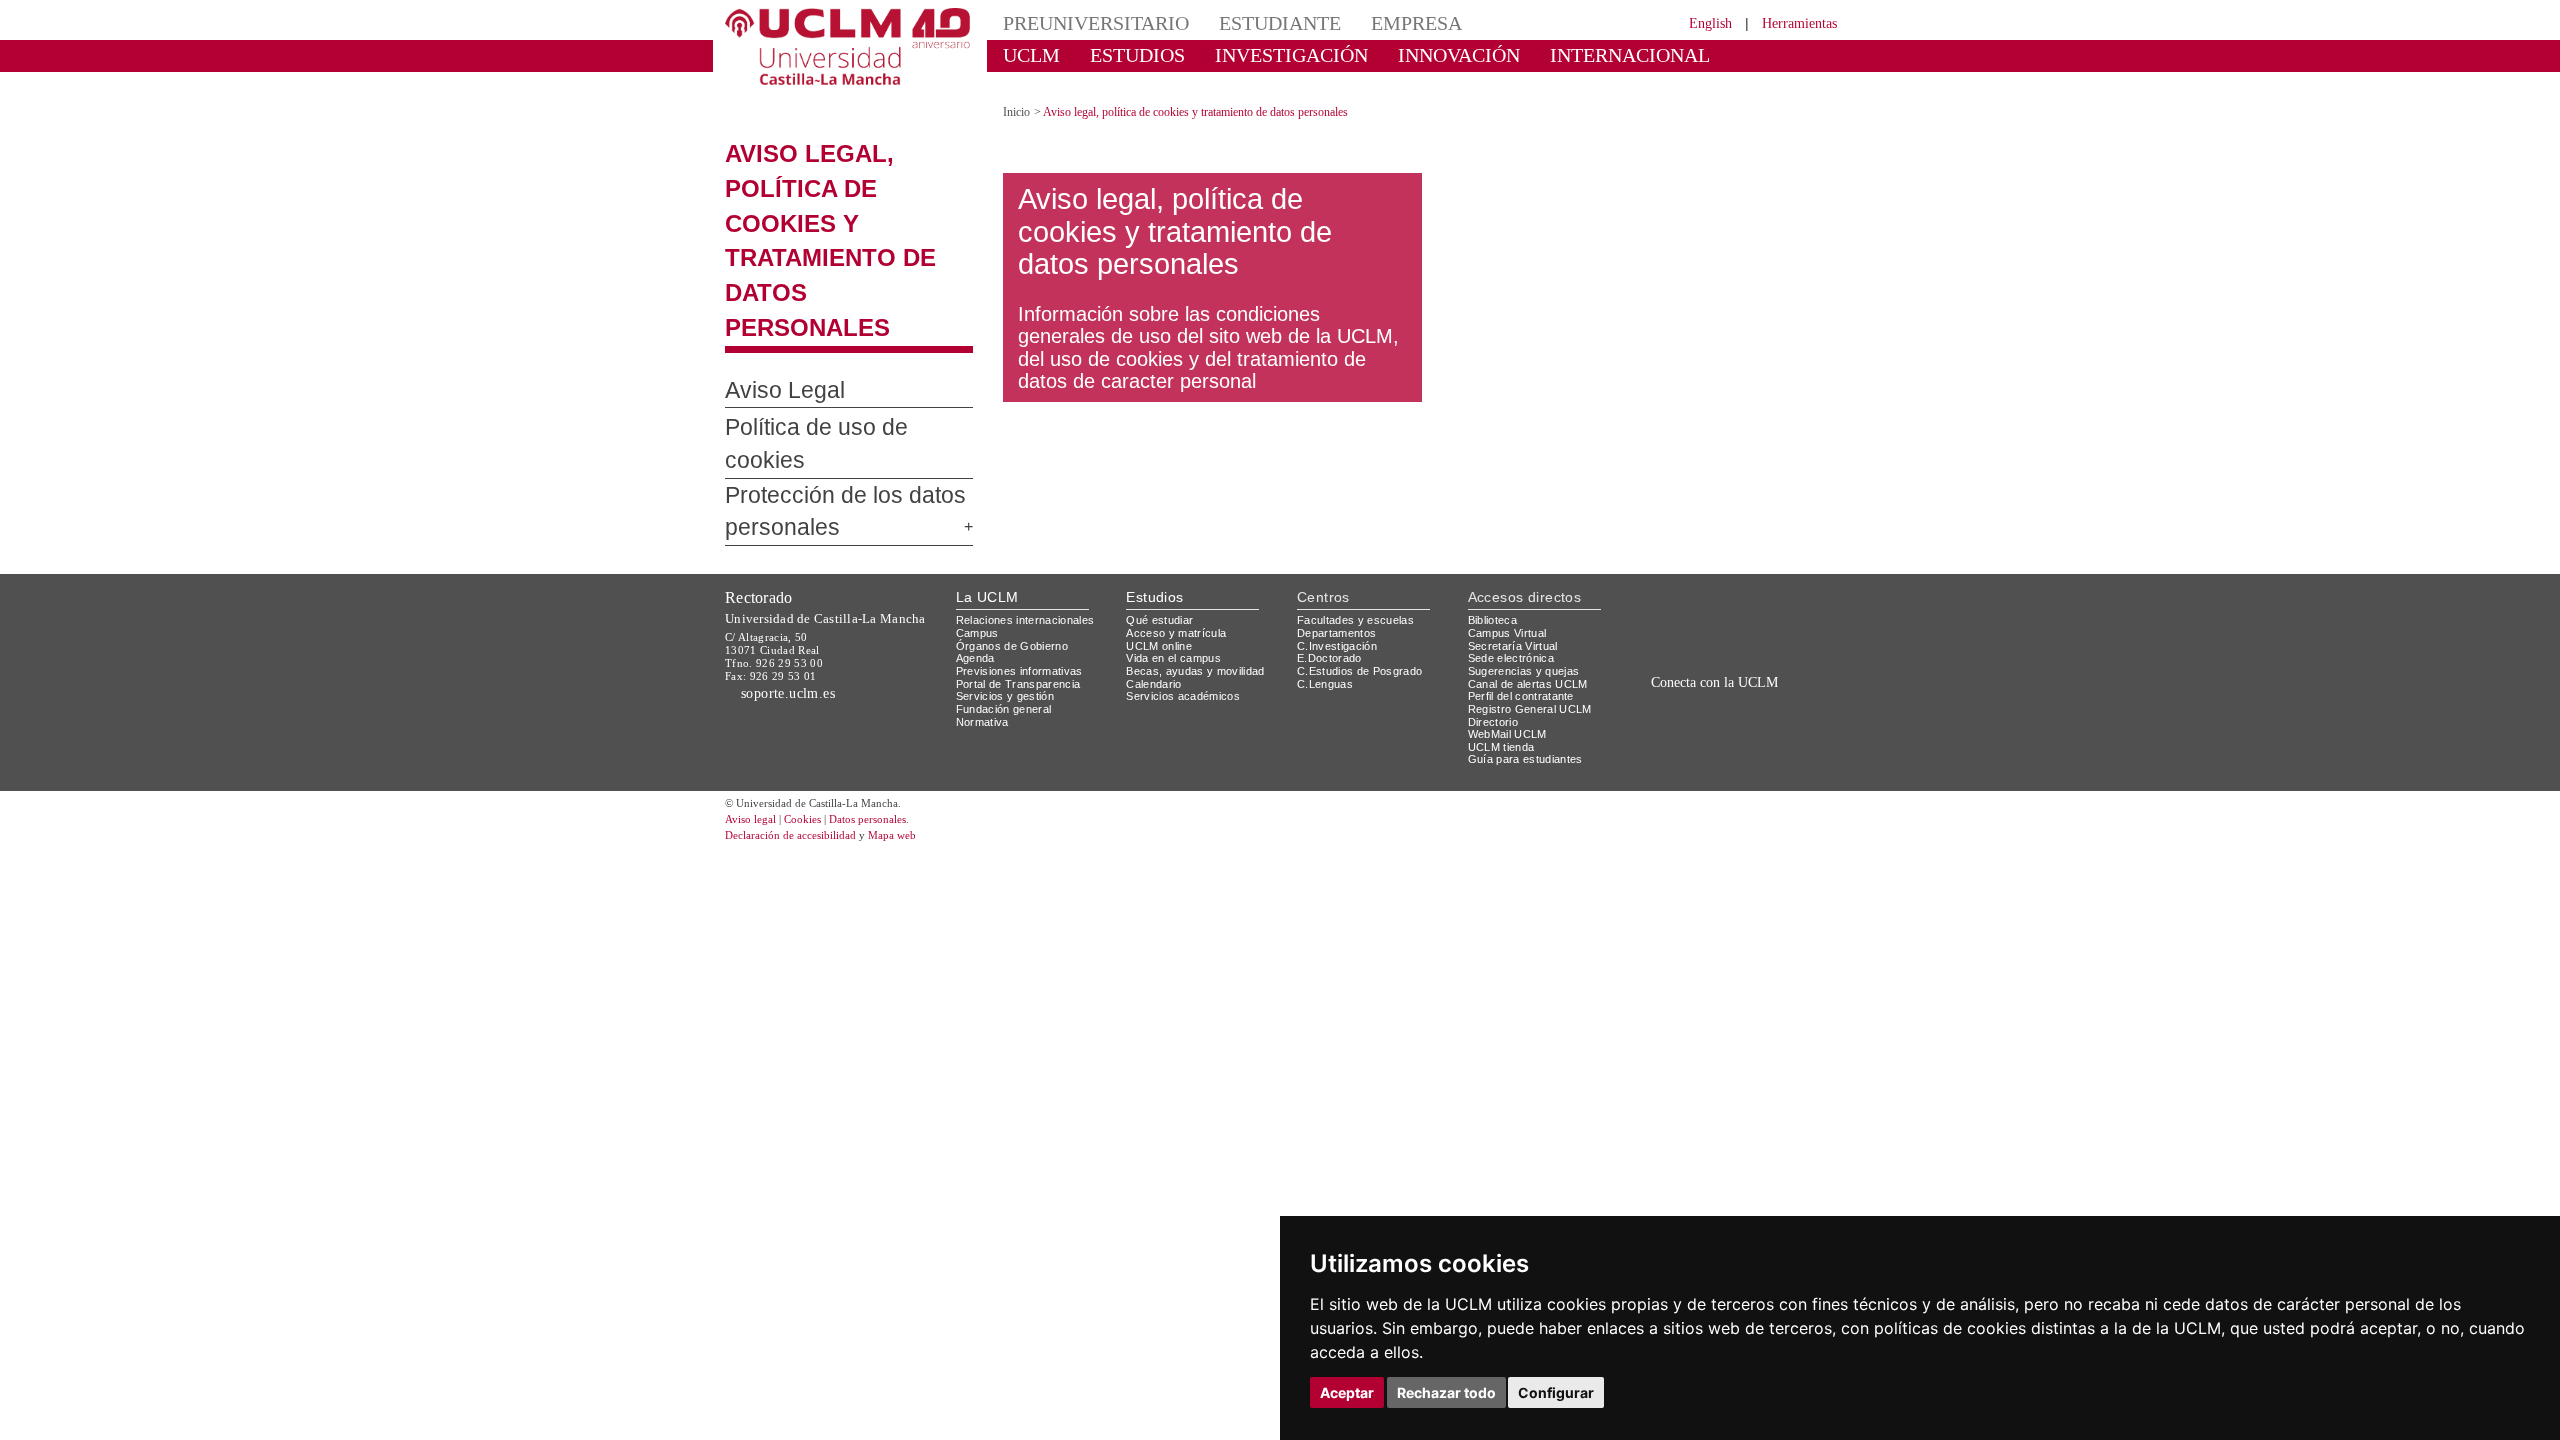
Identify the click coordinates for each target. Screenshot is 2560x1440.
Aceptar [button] (1347, 1392)
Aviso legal (753, 699)
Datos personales (895, 699)
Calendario (1156, 563)
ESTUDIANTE (1244, 22)
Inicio (1018, 94)
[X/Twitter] (1698, 607)
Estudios (1155, 476)
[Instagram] (1644, 607)
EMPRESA (1366, 22)
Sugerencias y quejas (1527, 550)
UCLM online (1162, 525)
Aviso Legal (774, 304)
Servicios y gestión (1008, 576)
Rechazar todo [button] (1446, 1392)
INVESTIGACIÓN (1255, 54)
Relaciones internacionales (1032, 500)
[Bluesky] (1740, 607)
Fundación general (1009, 588)
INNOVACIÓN (1399, 54)
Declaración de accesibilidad (801, 715)
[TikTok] (1672, 607)
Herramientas (1793, 22)
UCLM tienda (1504, 626)
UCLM (1025, 54)
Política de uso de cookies (835, 341)
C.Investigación (1339, 525)
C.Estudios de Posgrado (1362, 550)
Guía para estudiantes (1530, 639)
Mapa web (917, 715)
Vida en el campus (1178, 538)
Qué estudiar (1163, 500)
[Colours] (1773, 504)
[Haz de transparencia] (1683, 504)
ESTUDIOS (1120, 54)
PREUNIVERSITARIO (1082, 22)
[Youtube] (1785, 607)
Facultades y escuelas (1358, 500)
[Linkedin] (1758, 607)
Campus (978, 512)
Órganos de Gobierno (1017, 525)
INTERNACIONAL (1544, 54)
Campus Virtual (1511, 512)
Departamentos (1341, 512)
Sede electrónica (1516, 538)
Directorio (1497, 601)
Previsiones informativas (1026, 550)
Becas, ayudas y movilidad (1199, 550)
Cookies (815, 699)
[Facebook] (1719, 607)
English (1692, 22)
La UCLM (987, 476)
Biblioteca (1496, 500)
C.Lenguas (1325, 563)
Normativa (985, 601)
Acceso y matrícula (1179, 512)
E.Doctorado (1332, 538)
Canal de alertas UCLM (1531, 563)
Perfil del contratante (1529, 576)
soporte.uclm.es (796, 572)
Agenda (977, 538)
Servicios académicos (1187, 576)
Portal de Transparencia (1024, 563)
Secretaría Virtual (1517, 525)
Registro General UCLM (1534, 588)
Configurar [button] (1556, 1392)
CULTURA (1678, 54)
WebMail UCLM (1510, 614)
